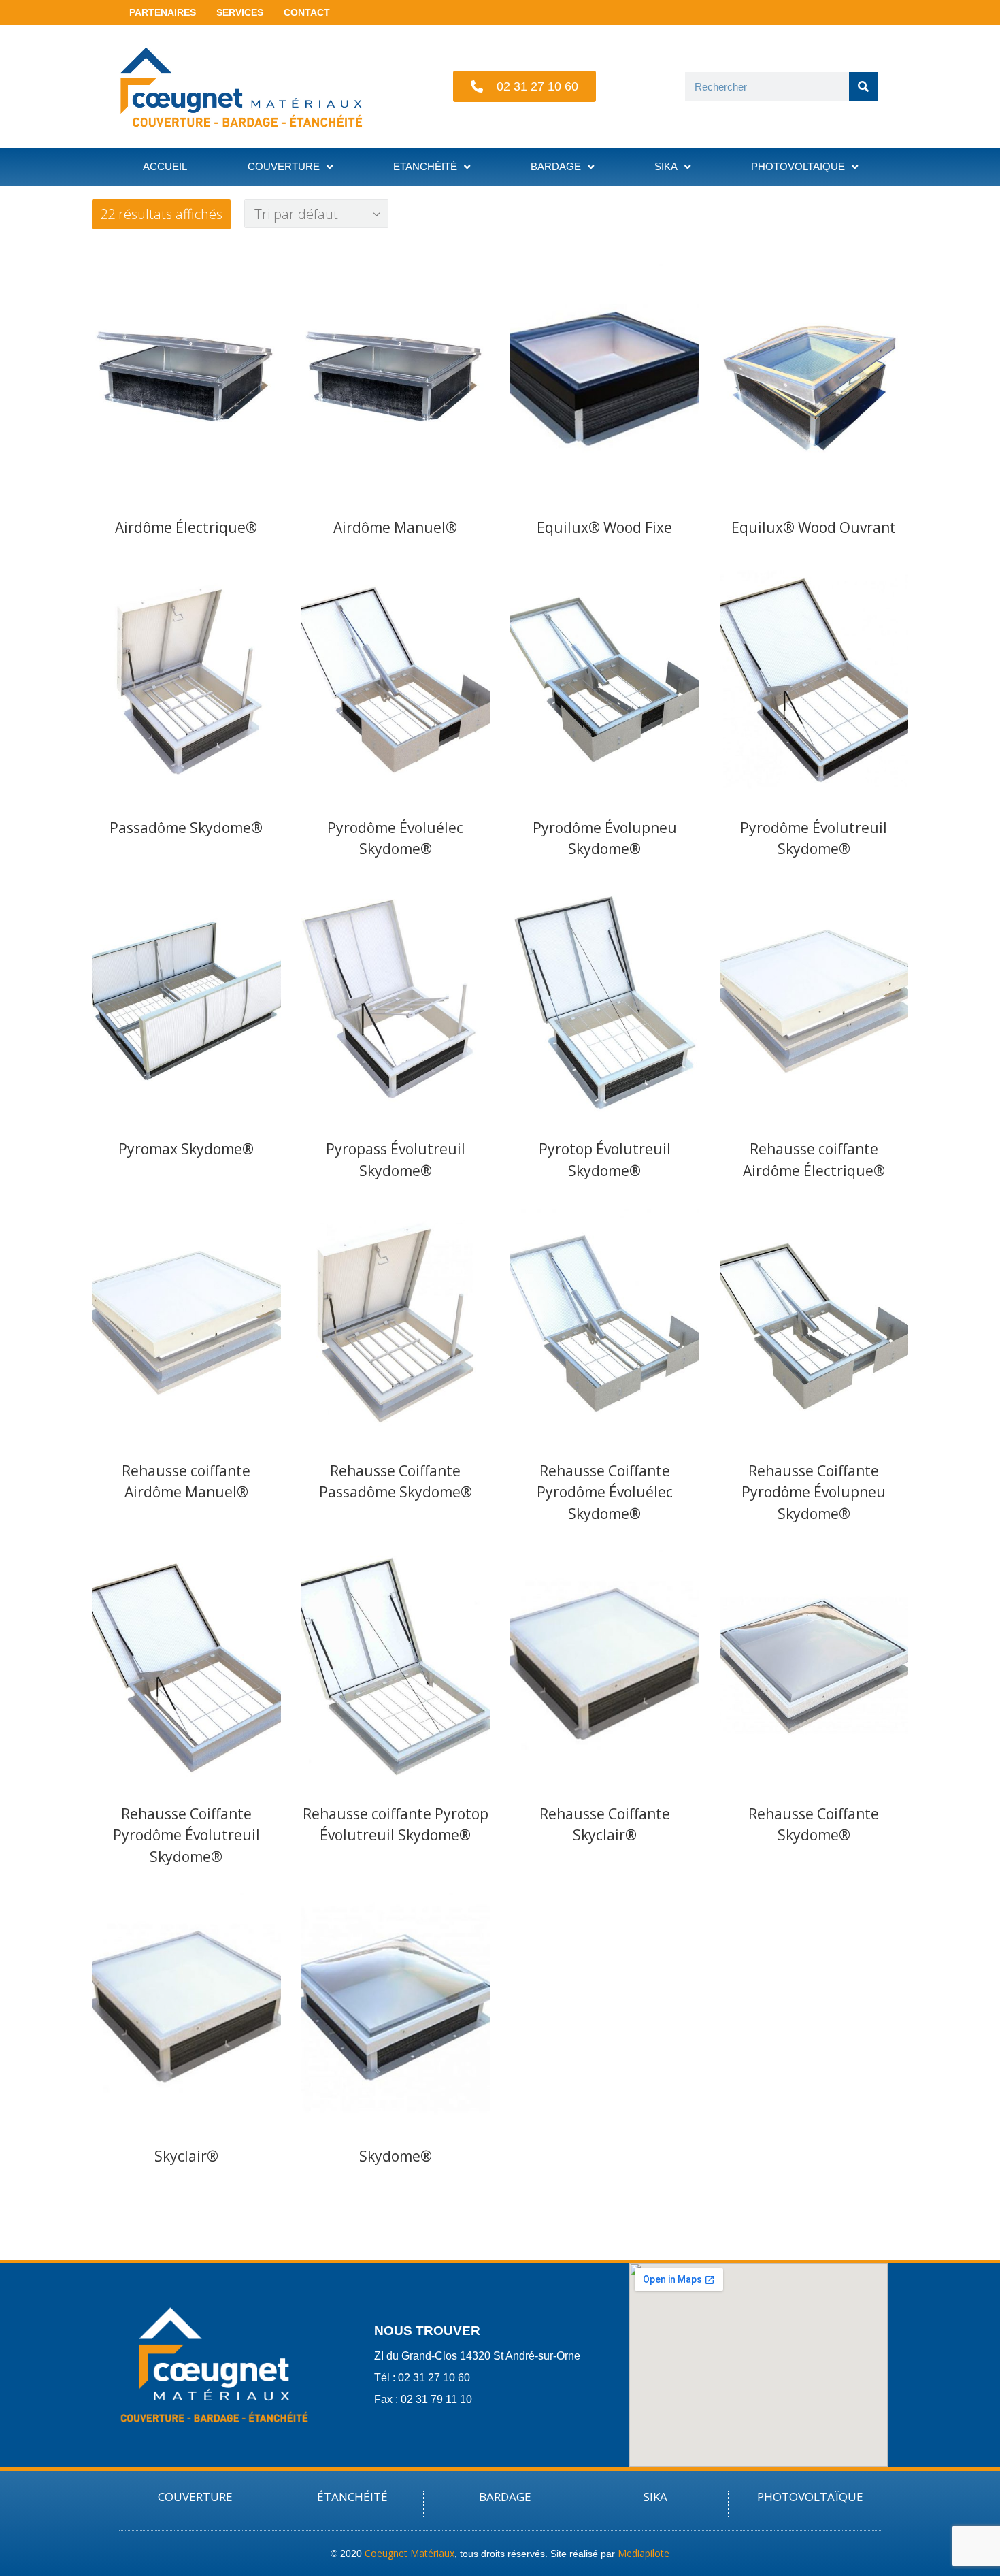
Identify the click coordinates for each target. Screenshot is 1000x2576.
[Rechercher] (864, 87)
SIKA (655, 2497)
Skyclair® (186, 2156)
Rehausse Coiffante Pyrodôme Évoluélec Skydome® (605, 1492)
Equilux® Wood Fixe (604, 527)
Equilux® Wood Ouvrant (814, 527)
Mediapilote (644, 2553)
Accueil (165, 166)
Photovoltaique (798, 166)
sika (666, 166)
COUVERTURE (195, 2497)
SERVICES (240, 12)
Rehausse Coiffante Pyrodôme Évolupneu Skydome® (814, 1492)
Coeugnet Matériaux (410, 2553)
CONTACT (307, 12)
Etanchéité (425, 166)
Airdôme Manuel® (395, 527)
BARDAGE (505, 2497)
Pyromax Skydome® (186, 1149)
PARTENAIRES (163, 12)
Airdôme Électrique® (186, 527)
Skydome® (396, 2156)
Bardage (556, 166)
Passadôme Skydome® (186, 828)
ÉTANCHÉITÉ (352, 2497)
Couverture (284, 166)
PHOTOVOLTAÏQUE (810, 2497)
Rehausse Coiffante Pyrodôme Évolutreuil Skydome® (186, 1835)
